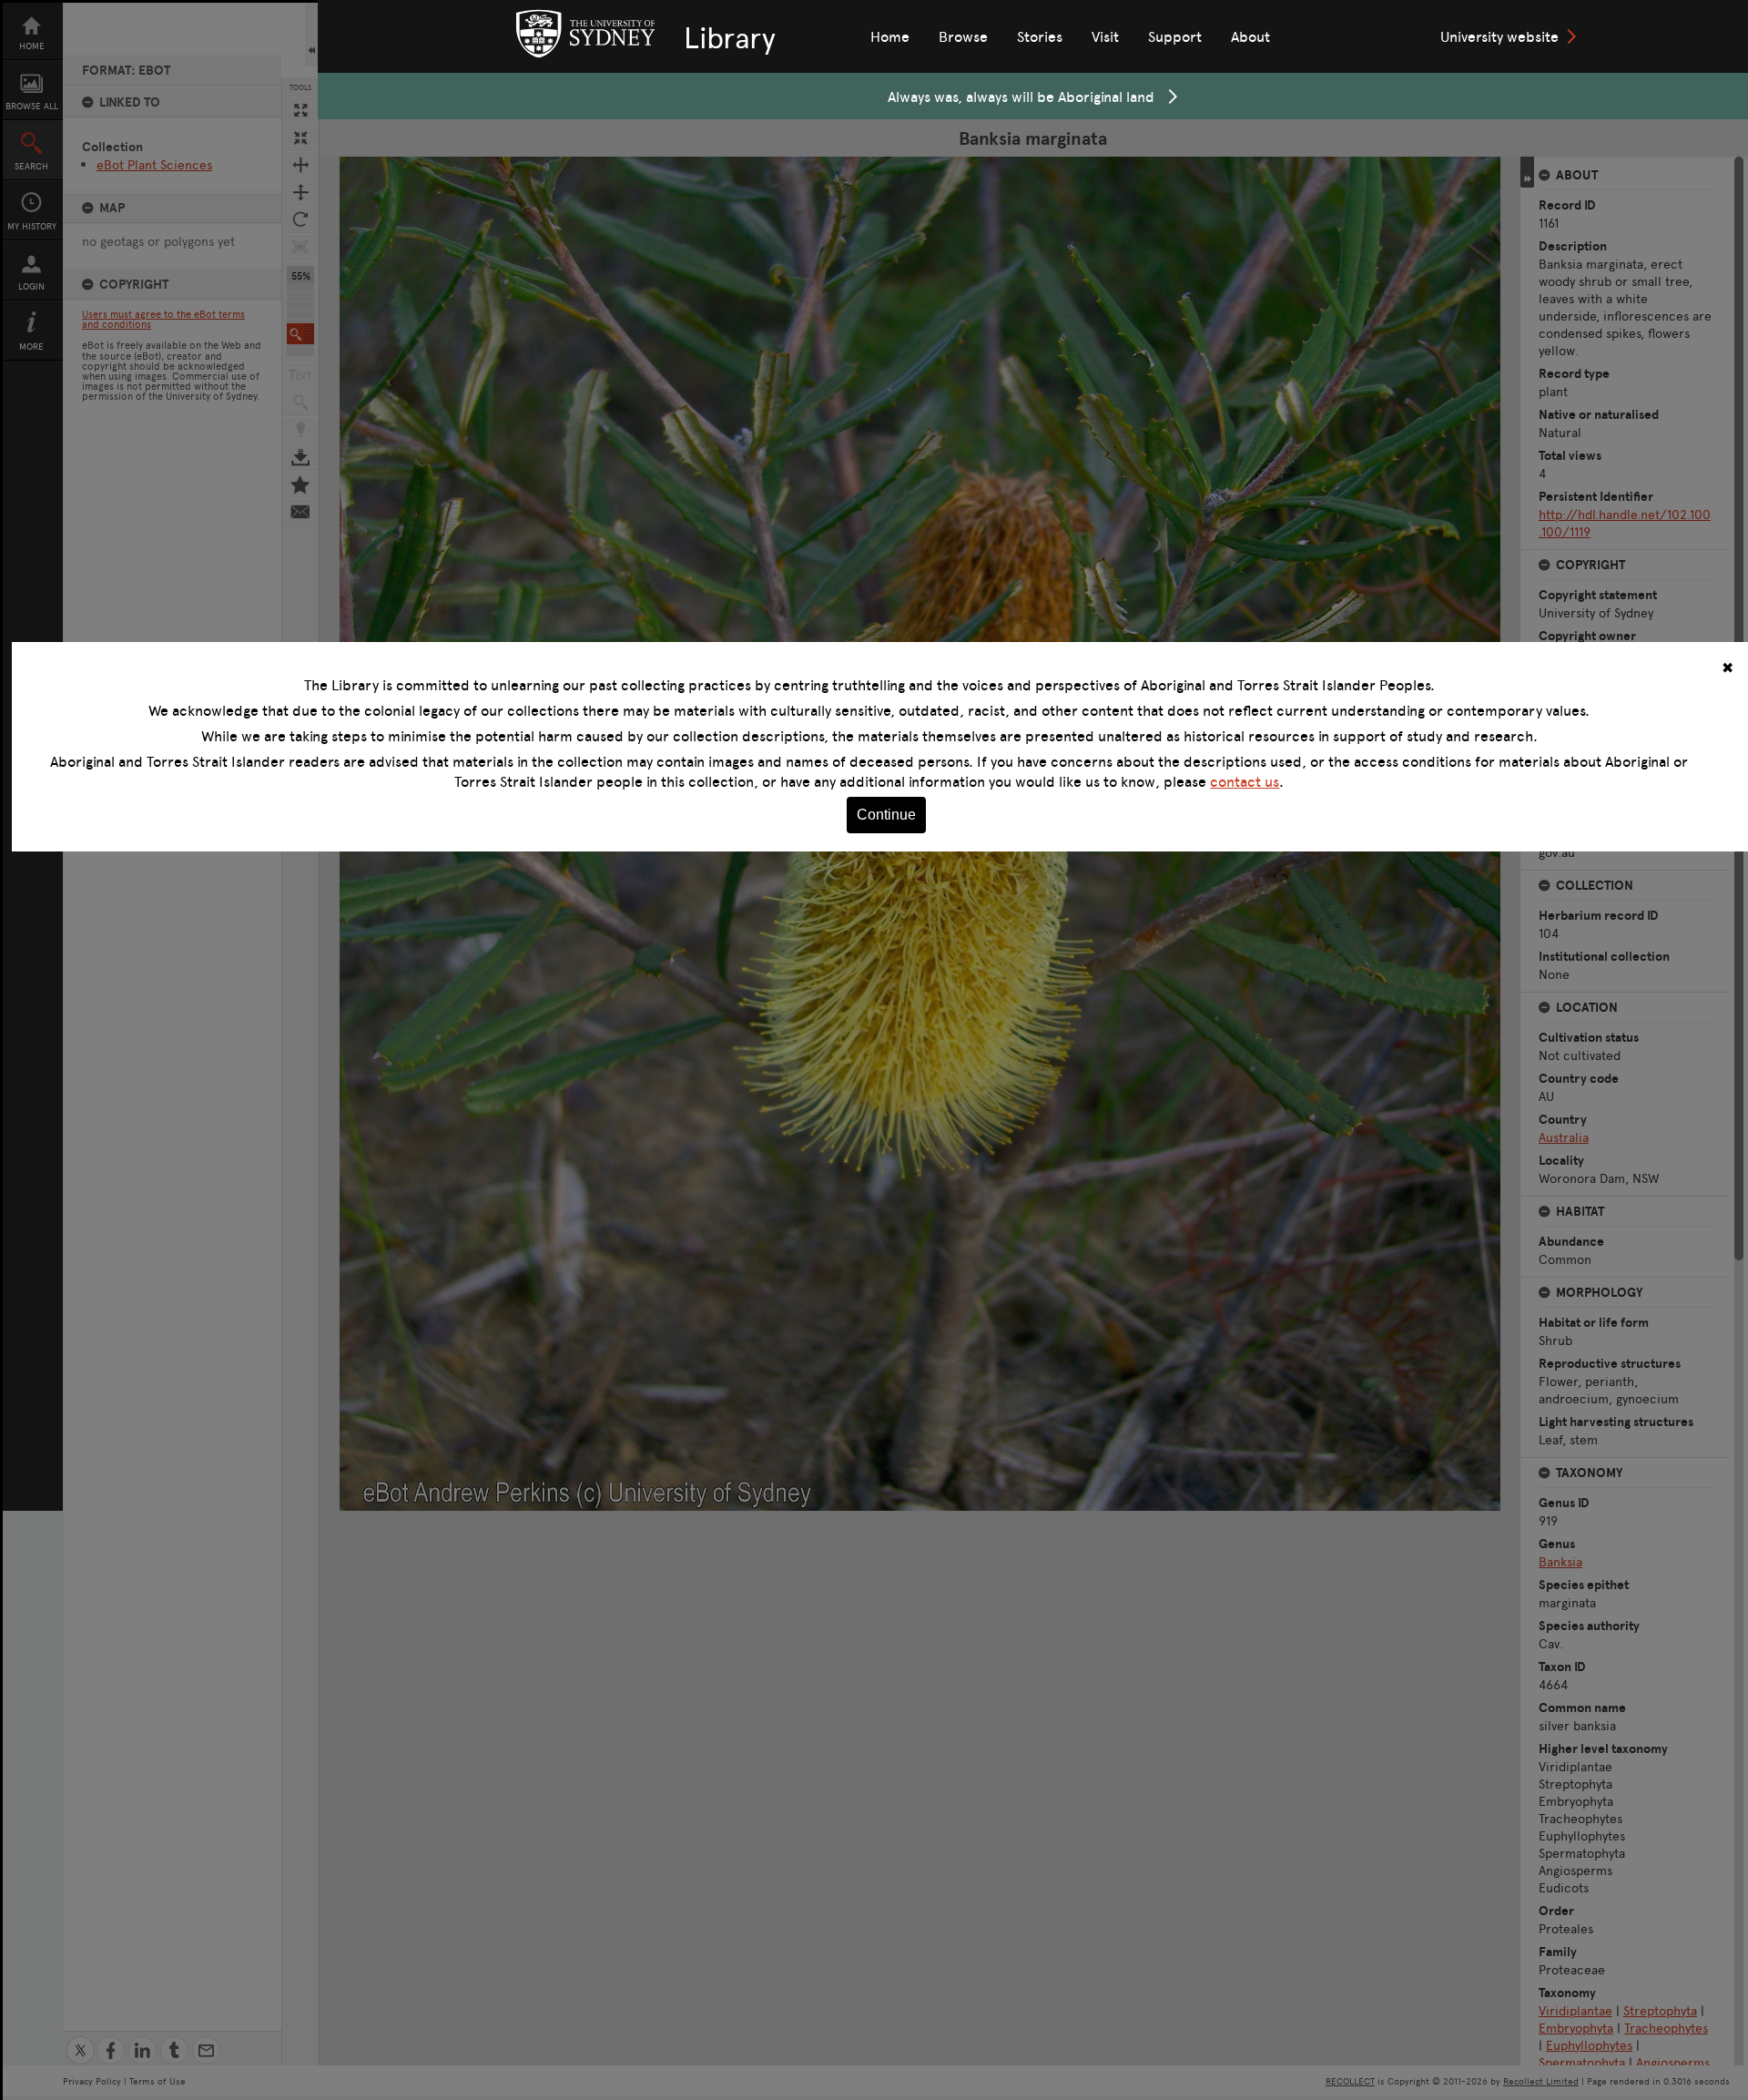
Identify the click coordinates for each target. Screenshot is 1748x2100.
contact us (1245, 781)
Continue (886, 815)
